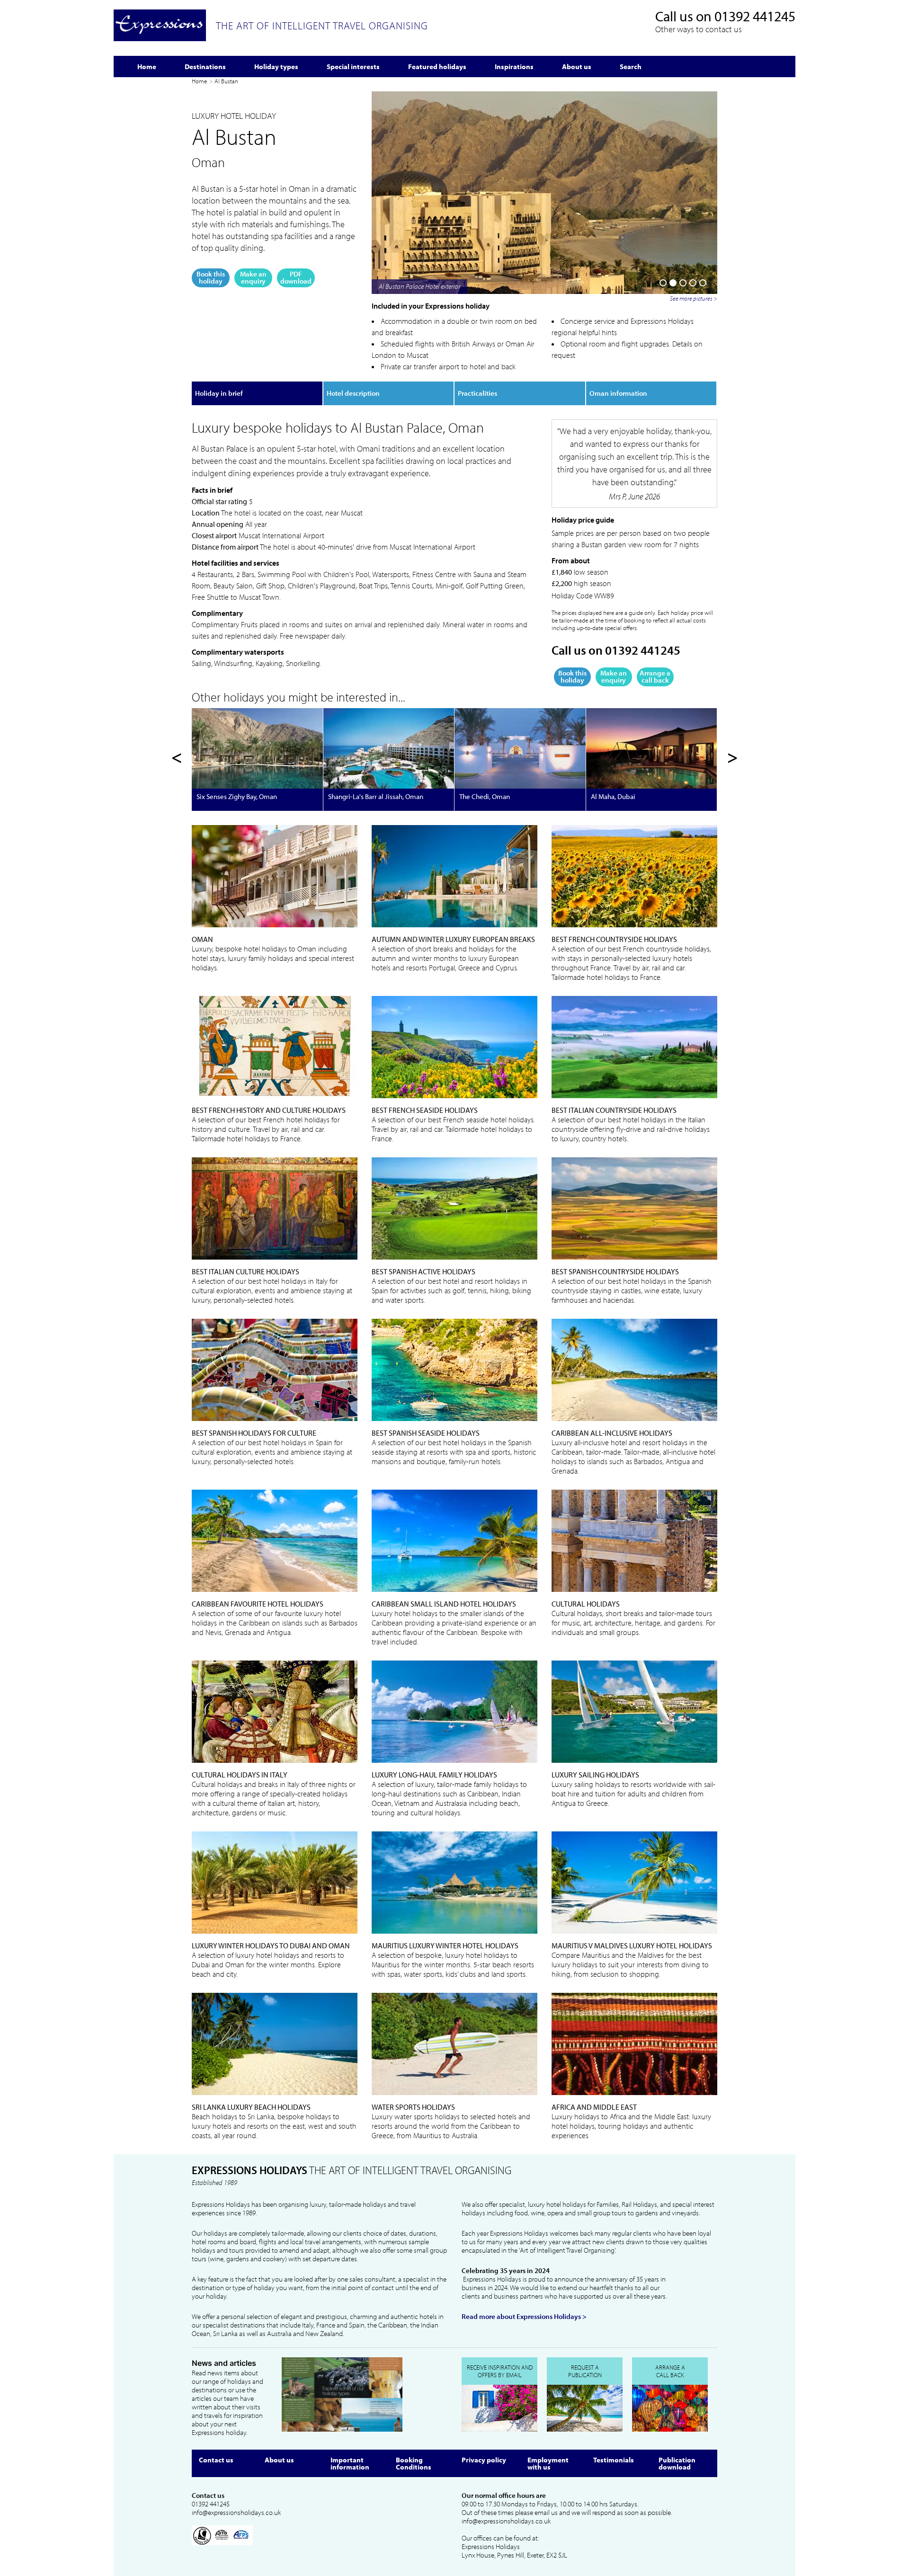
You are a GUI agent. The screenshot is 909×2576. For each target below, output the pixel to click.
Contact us (216, 2460)
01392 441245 (755, 16)
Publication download (677, 2463)
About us (279, 2460)
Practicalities (477, 393)
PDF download (296, 277)
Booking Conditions (414, 2463)
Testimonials (614, 2460)
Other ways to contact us (699, 29)
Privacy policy (484, 2460)
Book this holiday (211, 277)
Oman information (618, 393)
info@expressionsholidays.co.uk (236, 2513)
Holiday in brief (219, 393)
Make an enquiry (253, 277)
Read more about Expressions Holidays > (524, 2317)
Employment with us (548, 2463)
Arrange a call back (655, 676)
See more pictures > (694, 298)
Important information (350, 2463)
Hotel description (353, 393)
